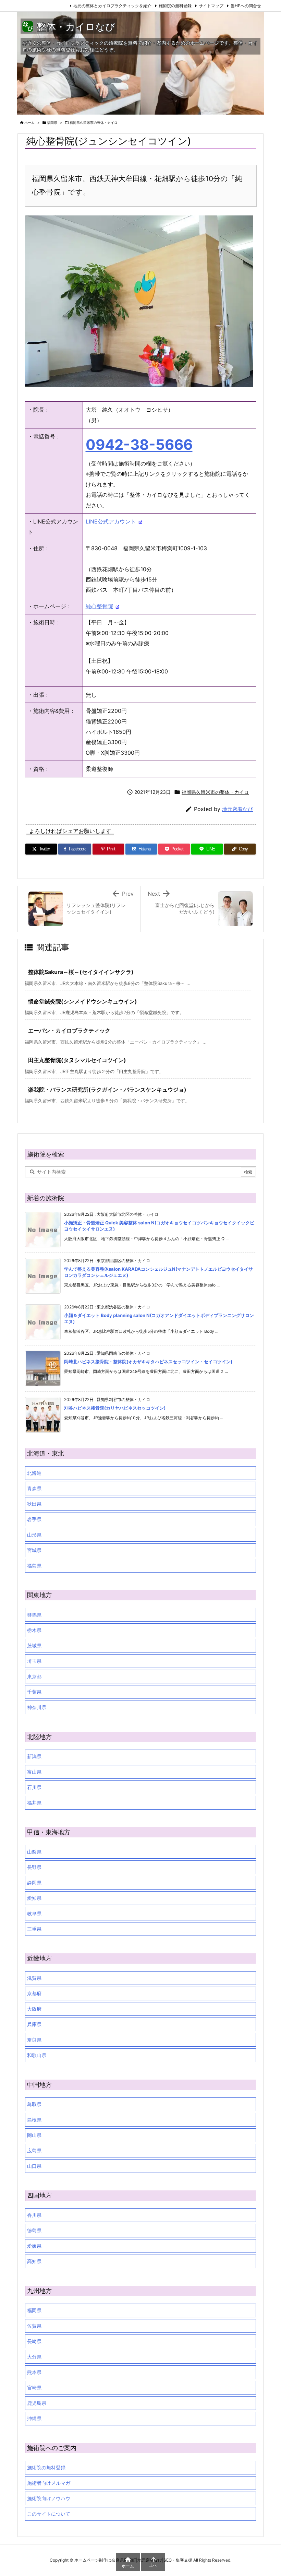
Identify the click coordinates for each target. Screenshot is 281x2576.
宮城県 (34, 1550)
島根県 (34, 2120)
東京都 (34, 1676)
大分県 (34, 2357)
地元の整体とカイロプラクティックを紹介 (112, 6)
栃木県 (34, 1630)
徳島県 (34, 2230)
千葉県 (34, 1692)
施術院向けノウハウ (49, 2498)
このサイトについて (49, 2514)
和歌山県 (37, 2055)
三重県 (34, 1929)
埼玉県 (34, 1661)
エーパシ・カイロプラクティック (69, 1031)
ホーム (29, 122)
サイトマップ (211, 6)
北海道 (34, 1473)
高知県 (34, 2261)
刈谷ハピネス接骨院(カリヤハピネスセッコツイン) (115, 1408)
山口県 (34, 2166)
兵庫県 (34, 2024)
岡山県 (34, 2135)
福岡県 (52, 122)
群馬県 (34, 1615)
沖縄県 (34, 2418)
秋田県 (34, 1504)
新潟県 (34, 1756)
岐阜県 (34, 1913)
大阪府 (34, 2009)
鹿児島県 (37, 2403)
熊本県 (34, 2372)
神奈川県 (37, 1707)
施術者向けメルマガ (49, 2483)
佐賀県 (34, 2326)
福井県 (34, 1803)
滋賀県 (34, 1978)
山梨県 (34, 1852)
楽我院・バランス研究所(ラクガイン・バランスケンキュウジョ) (107, 1090)
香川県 (34, 2215)
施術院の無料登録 (175, 6)
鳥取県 (34, 2104)
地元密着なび (237, 809)
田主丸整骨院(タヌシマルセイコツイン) (77, 1060)
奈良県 (34, 2040)
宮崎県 (34, 2387)
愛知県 (34, 1898)
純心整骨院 (99, 606)
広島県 (34, 2150)
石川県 (34, 1787)
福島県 (34, 1566)
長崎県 (34, 2341)
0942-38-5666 (139, 445)
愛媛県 (34, 2246)
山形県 (34, 1535)
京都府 (34, 1993)
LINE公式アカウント (111, 521)
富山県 (34, 1772)
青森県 (34, 1488)
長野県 (34, 1867)
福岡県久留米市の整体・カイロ (94, 122)
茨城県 (34, 1645)
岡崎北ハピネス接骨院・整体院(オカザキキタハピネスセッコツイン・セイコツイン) (148, 1362)
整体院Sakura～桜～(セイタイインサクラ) (81, 972)
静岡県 (34, 1883)
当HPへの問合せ (246, 6)
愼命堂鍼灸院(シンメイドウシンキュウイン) (83, 1001)
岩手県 (34, 1519)
